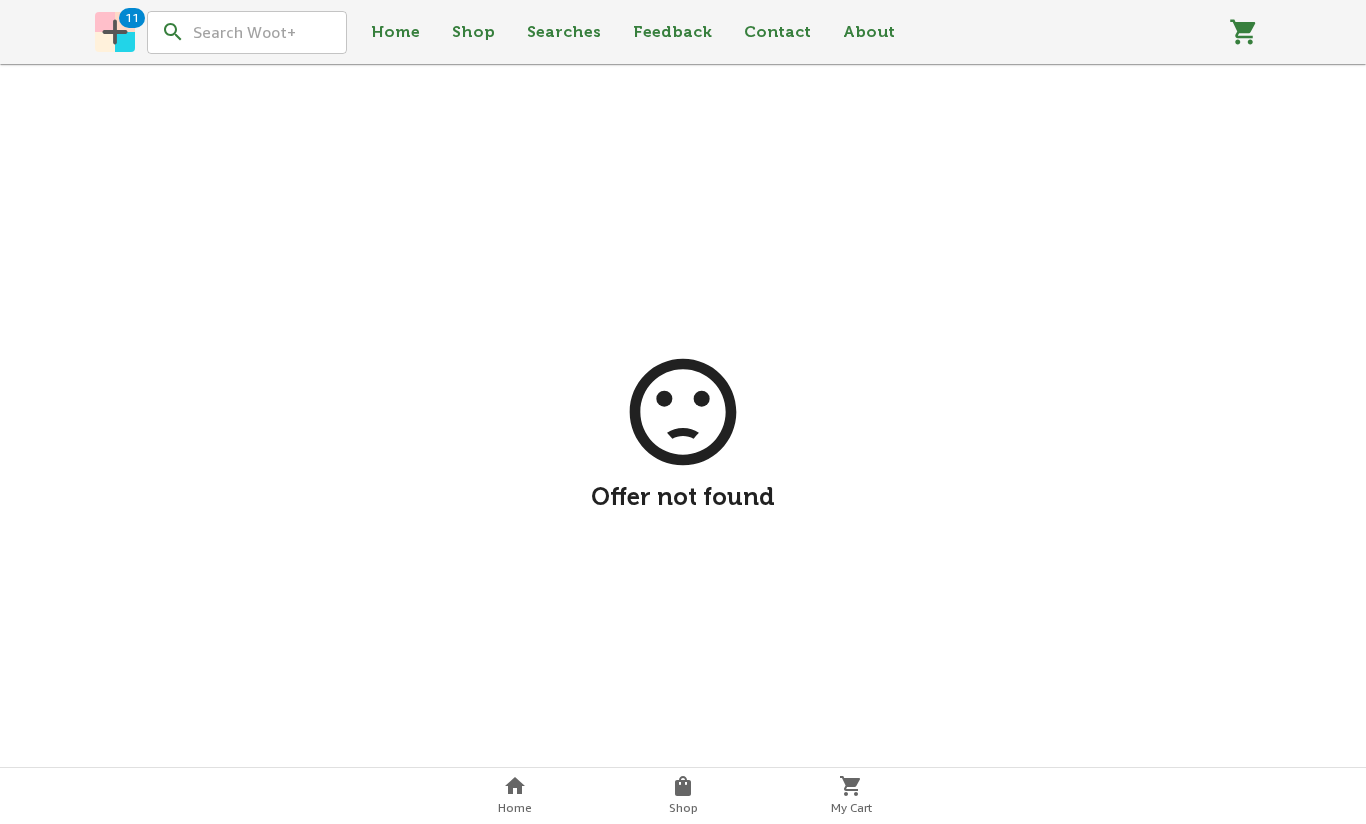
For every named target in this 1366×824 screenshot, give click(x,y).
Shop (473, 31)
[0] (1244, 32)
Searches (564, 31)
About (869, 31)
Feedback (672, 31)
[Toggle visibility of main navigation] (115, 32)
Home (395, 31)
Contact (777, 31)
